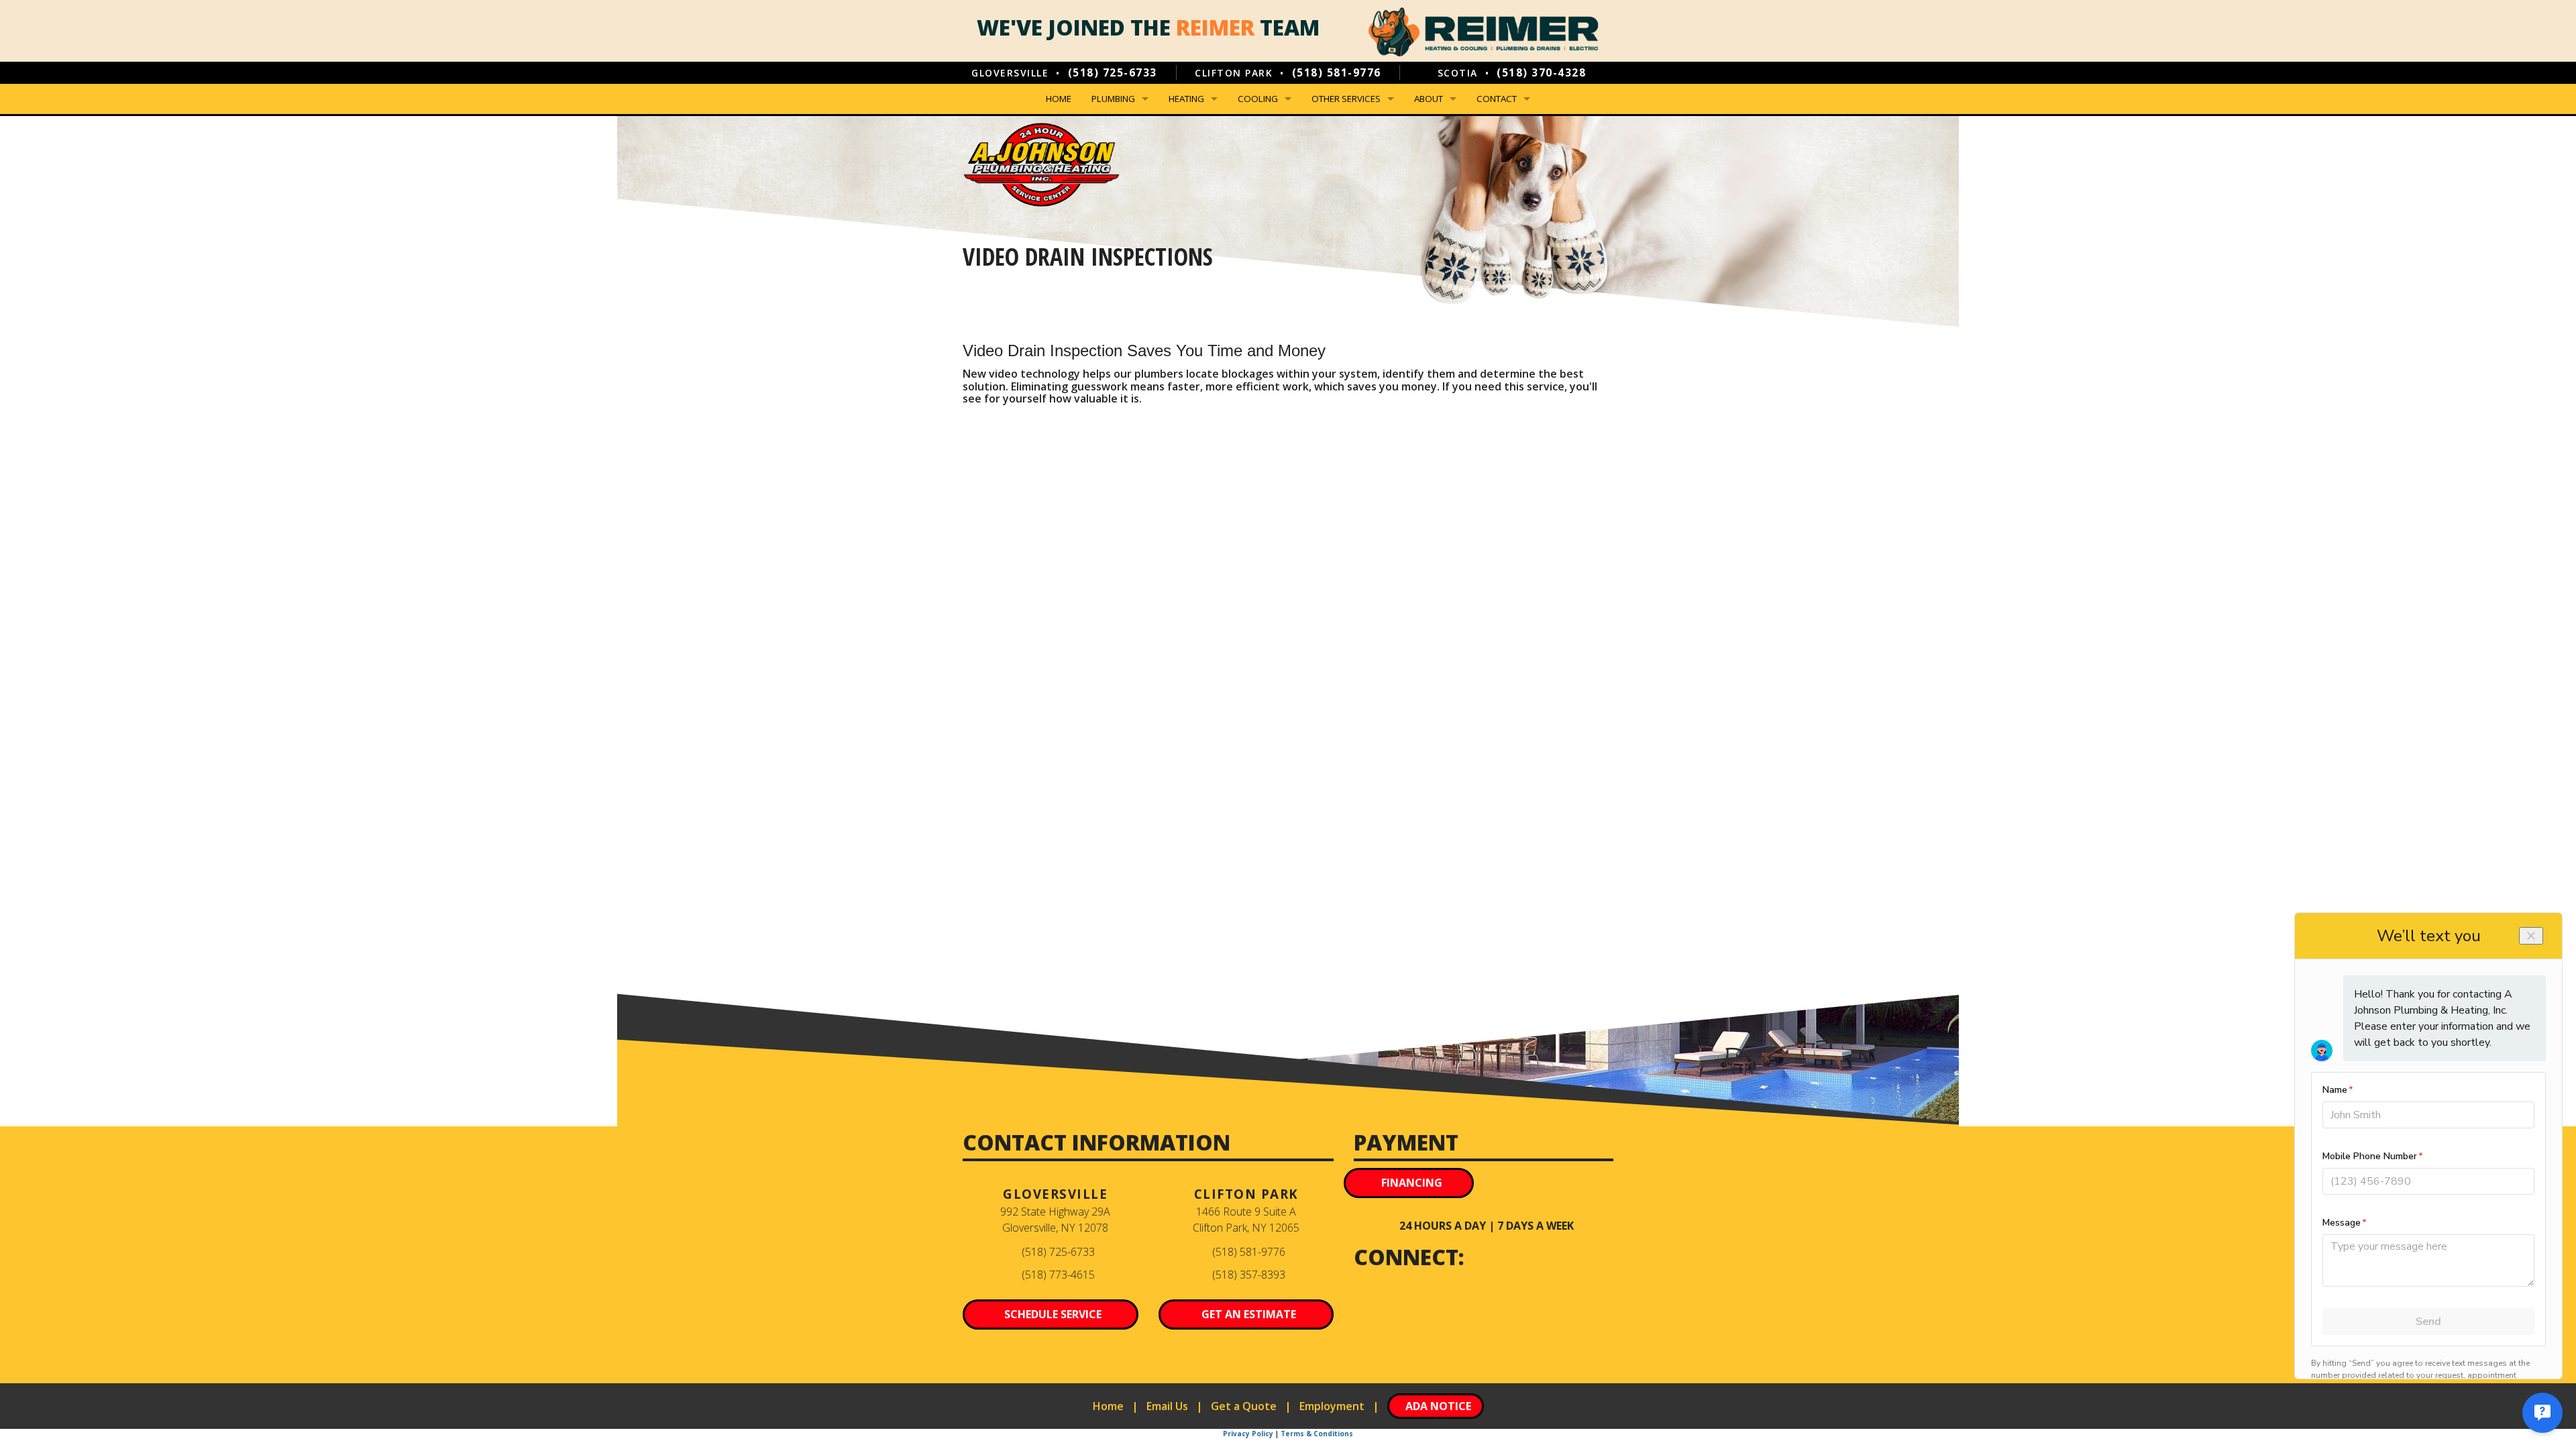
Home (1059, 99)
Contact (1497, 99)
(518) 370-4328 (1541, 72)
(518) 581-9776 (1337, 72)
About (1429, 99)
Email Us (1167, 1406)
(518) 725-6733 (1113, 72)
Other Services (1346, 99)
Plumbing (1113, 99)
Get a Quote (1244, 1406)
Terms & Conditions (1317, 1434)
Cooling (1258, 99)
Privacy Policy (1248, 1434)
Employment (1332, 1406)
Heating (1186, 99)
